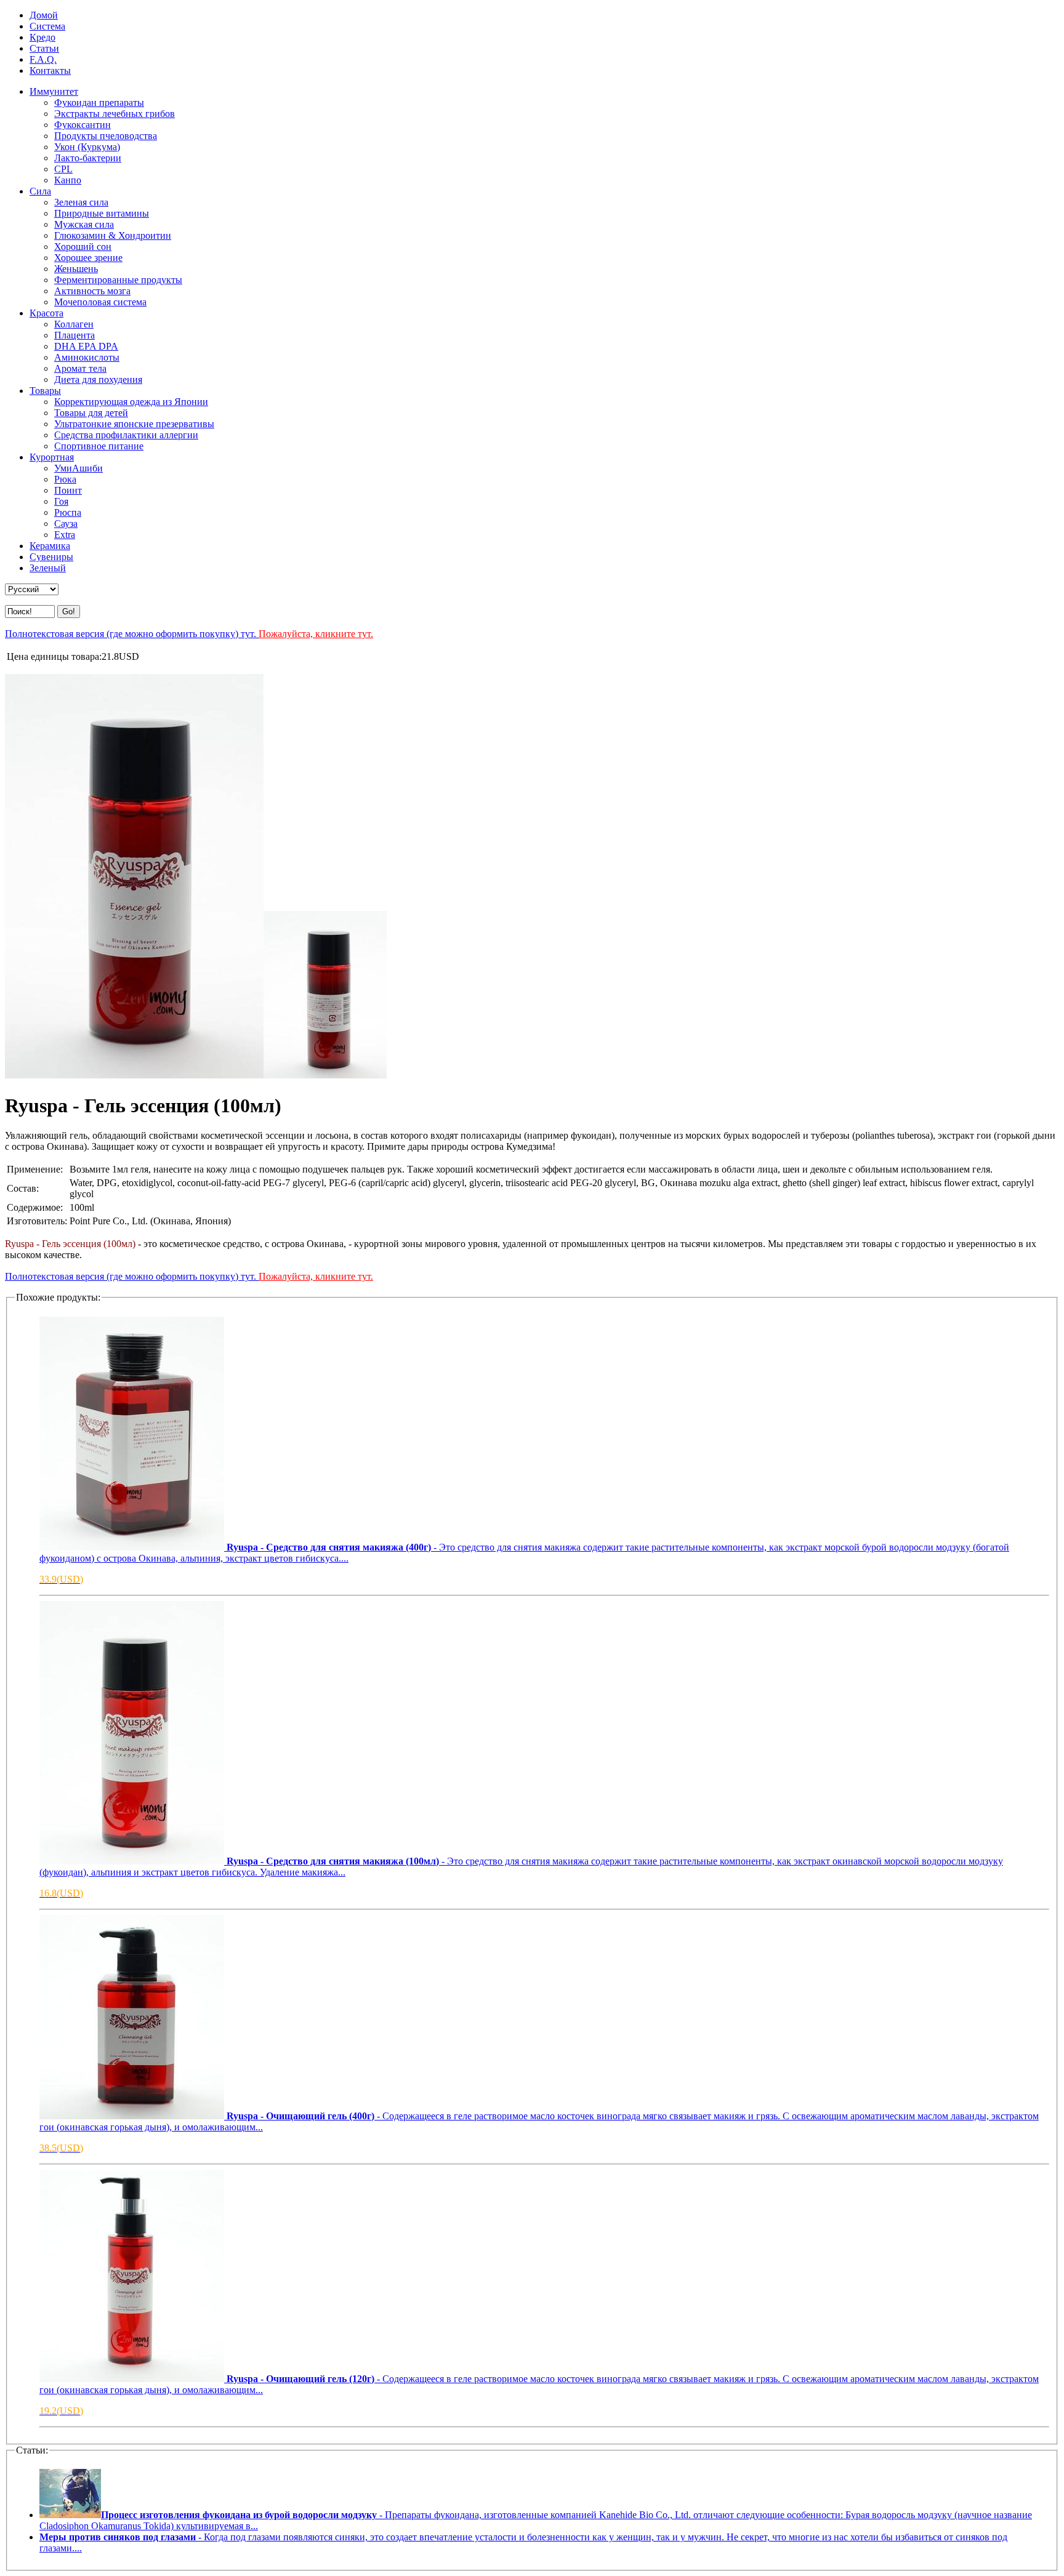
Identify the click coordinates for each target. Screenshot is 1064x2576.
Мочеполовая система (100, 302)
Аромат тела (80, 368)
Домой (44, 15)
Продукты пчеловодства (106, 136)
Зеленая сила (81, 202)
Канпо (68, 180)
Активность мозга (92, 291)
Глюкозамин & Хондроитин (113, 235)
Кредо (42, 37)
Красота (46, 313)
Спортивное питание (99, 446)
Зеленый (48, 568)
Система (47, 26)
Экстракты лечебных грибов (115, 114)
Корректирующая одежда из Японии (131, 402)
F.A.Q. (43, 59)
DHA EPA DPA (86, 346)
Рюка (65, 479)
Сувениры (51, 557)
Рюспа (68, 512)
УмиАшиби (79, 468)
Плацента (75, 335)
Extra (65, 535)
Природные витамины (102, 213)
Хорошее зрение (88, 258)
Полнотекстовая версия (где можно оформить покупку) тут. (189, 634)
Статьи (44, 48)
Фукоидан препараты (99, 102)
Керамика (50, 546)
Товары (45, 391)
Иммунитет (54, 91)
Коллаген (74, 324)
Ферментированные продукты (118, 280)
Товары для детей (91, 413)
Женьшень (76, 269)
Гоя (61, 501)
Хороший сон (83, 247)
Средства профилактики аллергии (126, 435)
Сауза (66, 524)
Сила (40, 191)
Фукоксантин (83, 125)
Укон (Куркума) (87, 147)
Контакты (50, 70)
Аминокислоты (87, 357)
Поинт (68, 490)
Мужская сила (84, 224)
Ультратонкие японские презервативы (134, 424)
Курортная (52, 457)
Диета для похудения (98, 379)
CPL (63, 169)
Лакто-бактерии (88, 158)
